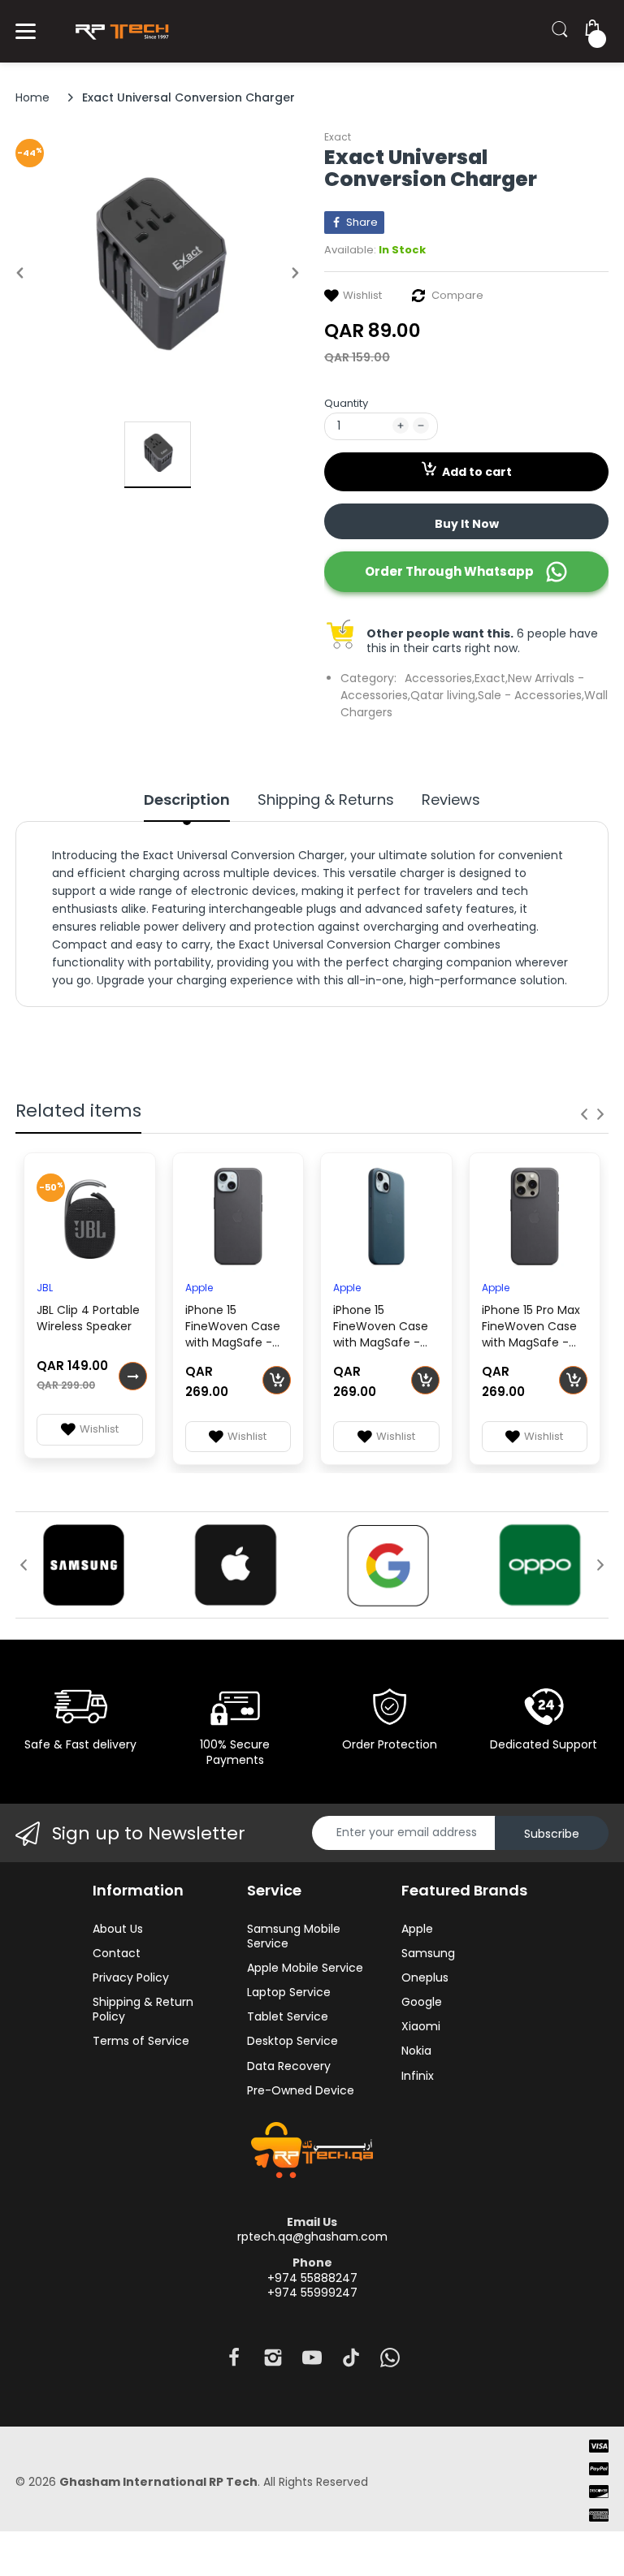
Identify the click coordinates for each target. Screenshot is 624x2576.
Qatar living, (444, 695)
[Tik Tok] (351, 2362)
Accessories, (440, 678)
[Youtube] (312, 2362)
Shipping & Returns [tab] (326, 800)
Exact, (491, 678)
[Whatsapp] (390, 2362)
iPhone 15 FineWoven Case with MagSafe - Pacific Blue (381, 1328)
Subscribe (552, 1834)
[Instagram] (273, 2362)
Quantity (346, 403)
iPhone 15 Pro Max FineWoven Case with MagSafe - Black (531, 1328)
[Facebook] (234, 2362)
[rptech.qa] (119, 31)
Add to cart (477, 472)
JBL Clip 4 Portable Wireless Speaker (88, 1318)
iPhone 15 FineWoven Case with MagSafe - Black (233, 1328)
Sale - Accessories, (531, 695)
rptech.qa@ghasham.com (312, 2237)
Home (32, 97)
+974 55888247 (312, 2278)
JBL (45, 1288)
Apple (199, 1288)
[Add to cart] (277, 1380)
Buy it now (467, 524)
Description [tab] (187, 800)
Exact (338, 137)
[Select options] (133, 1376)
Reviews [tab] (451, 800)
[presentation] (584, 1114)
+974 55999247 (312, 2293)
